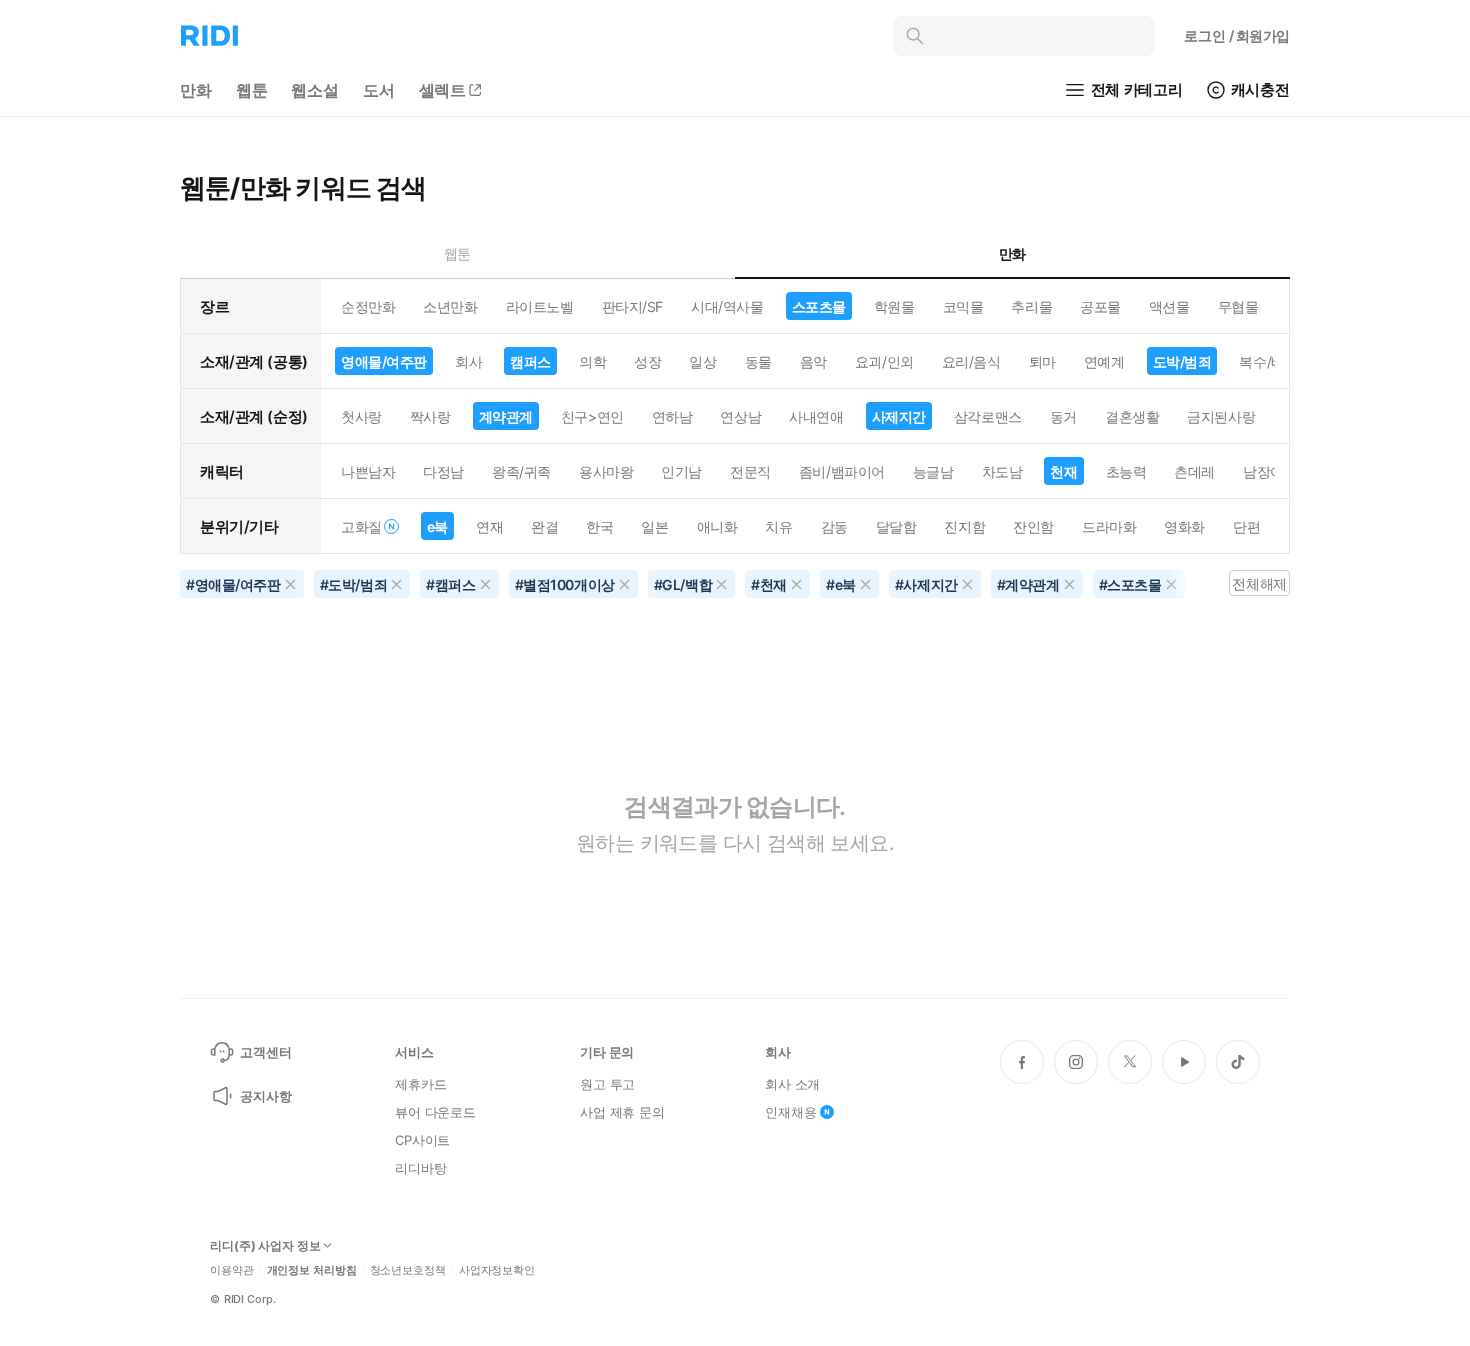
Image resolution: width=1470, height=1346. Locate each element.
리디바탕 (420, 1168)
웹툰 (252, 90)
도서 (379, 90)
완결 (544, 526)
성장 (647, 361)
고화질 (361, 526)
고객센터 (265, 1052)
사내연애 (816, 416)
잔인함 (1033, 526)
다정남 (443, 471)
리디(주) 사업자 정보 (265, 1246)
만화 (196, 90)
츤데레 (1194, 471)
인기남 (681, 471)
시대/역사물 (727, 306)
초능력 (1126, 471)
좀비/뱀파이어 (842, 471)
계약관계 (506, 416)
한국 (599, 526)
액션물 (1169, 306)
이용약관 (232, 1270)
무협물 (1238, 306)
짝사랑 (430, 416)
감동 (834, 526)
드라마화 (1109, 526)
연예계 (1104, 361)
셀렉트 (443, 90)
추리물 (1031, 306)
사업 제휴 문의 (622, 1112)
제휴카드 (420, 1084)
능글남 (933, 471)
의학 (592, 361)
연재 (489, 526)
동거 (1063, 416)
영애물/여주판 (384, 361)
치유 (778, 526)
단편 (1246, 526)
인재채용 (790, 1112)
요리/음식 (971, 361)
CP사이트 (422, 1140)
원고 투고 (607, 1084)
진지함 (964, 526)
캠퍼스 (530, 361)
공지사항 (265, 1096)
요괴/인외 (884, 361)
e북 (437, 526)
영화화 (1184, 526)
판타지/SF (632, 306)
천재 (1063, 471)
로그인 (1237, 35)
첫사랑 (361, 416)
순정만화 (368, 306)
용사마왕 (606, 471)
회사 (468, 361)
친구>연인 (592, 416)
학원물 (894, 306)
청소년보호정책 (408, 1270)
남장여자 (1270, 471)
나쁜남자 (368, 471)
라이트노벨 (540, 306)
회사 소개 (792, 1084)
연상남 (740, 416)
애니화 (717, 526)
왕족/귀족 (521, 471)
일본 (654, 526)
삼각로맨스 (988, 416)
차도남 (1002, 471)
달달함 (896, 526)
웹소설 (315, 90)
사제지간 (899, 416)
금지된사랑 (1221, 416)
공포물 (1100, 306)
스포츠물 (819, 306)
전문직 (750, 471)
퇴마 (1042, 361)
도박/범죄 (1182, 361)
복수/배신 (1268, 361)
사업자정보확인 (497, 1270)
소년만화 (450, 306)
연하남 (672, 416)
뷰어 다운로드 (435, 1112)
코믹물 (963, 306)
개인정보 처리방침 (312, 1270)
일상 (702, 361)
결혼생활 (1132, 416)
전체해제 (1259, 583)
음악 (813, 361)
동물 (758, 361)
